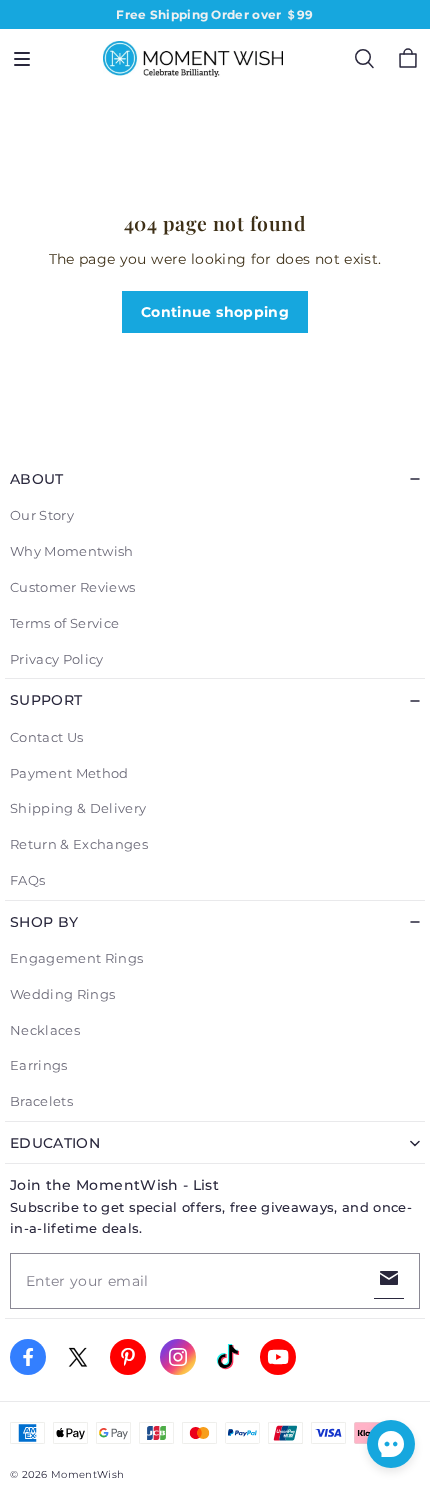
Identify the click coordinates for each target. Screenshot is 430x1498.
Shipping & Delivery (78, 808)
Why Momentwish (72, 551)
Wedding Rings (62, 994)
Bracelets (41, 1101)
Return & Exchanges (79, 844)
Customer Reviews (72, 587)
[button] (22, 59)
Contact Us (46, 737)
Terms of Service (64, 623)
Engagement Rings (76, 958)
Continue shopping (215, 312)
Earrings (39, 1065)
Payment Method (69, 773)
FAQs (27, 880)
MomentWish (87, 1474)
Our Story (42, 515)
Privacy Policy (57, 659)
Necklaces (45, 1030)
